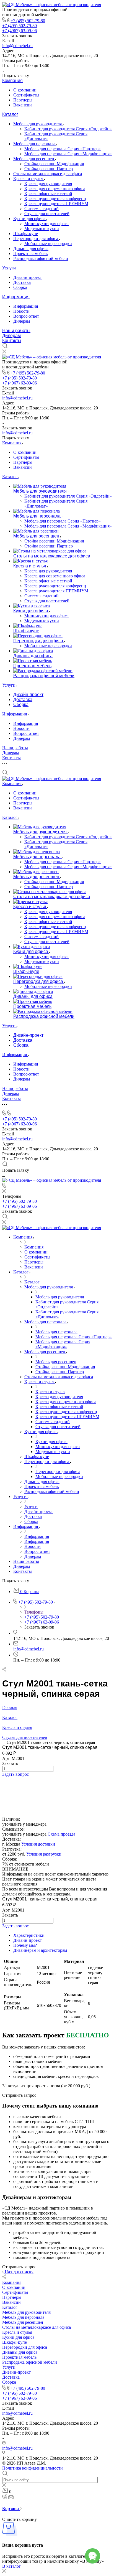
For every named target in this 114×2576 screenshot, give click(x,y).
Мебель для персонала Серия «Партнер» (63, 149)
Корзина (11, 2509)
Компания (12, 81)
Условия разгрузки (44, 1854)
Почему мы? (25, 1945)
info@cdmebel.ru (17, 46)
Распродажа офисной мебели (41, 258)
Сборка (20, 287)
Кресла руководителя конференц (55, 199)
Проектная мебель (30, 253)
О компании (25, 90)
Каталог (10, 114)
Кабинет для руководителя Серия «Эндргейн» (68, 129)
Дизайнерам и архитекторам (40, 1950)
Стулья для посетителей (47, 214)
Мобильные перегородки (48, 244)
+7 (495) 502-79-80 (28, 21)
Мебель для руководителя (38, 124)
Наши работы (16, 331)
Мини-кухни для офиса (46, 224)
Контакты (12, 341)
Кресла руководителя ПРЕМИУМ (56, 204)
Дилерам (22, 321)
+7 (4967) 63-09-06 (20, 31)
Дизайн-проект (28, 277)
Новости (21, 311)
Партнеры (23, 100)
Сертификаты (26, 95)
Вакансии (23, 105)
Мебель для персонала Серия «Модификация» (68, 154)
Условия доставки (38, 1844)
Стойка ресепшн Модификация (54, 164)
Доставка (22, 282)
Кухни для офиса (30, 219)
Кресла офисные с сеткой (48, 194)
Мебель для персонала (35, 144)
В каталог (11, 2566)
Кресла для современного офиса (55, 189)
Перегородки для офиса (36, 239)
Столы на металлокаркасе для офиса (48, 174)
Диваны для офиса (31, 249)
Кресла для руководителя (48, 184)
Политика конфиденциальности (33, 2468)
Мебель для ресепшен (34, 159)
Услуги (9, 268)
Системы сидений (42, 209)
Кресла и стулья (29, 179)
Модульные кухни (42, 229)
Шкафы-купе (26, 234)
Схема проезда (61, 1834)
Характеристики (29, 1935)
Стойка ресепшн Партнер (49, 169)
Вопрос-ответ (26, 316)
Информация (16, 297)
